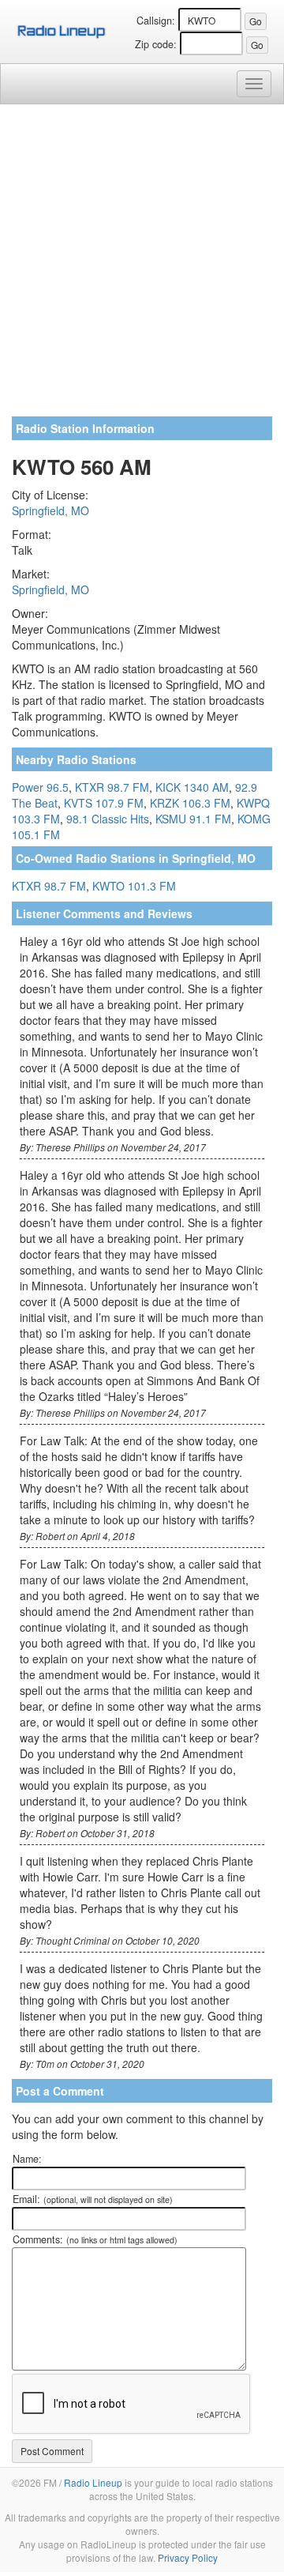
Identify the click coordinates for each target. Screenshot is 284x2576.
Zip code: (156, 44)
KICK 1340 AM (192, 787)
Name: (27, 2159)
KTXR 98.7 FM (112, 787)
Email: (93, 2199)
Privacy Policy (188, 2557)
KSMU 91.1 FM (193, 819)
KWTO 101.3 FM (134, 886)
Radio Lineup (93, 2482)
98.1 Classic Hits (108, 819)
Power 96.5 (40, 787)
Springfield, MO (50, 510)
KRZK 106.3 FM (190, 803)
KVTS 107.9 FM (104, 803)
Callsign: (156, 21)
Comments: (95, 2239)
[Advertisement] (142, 266)
